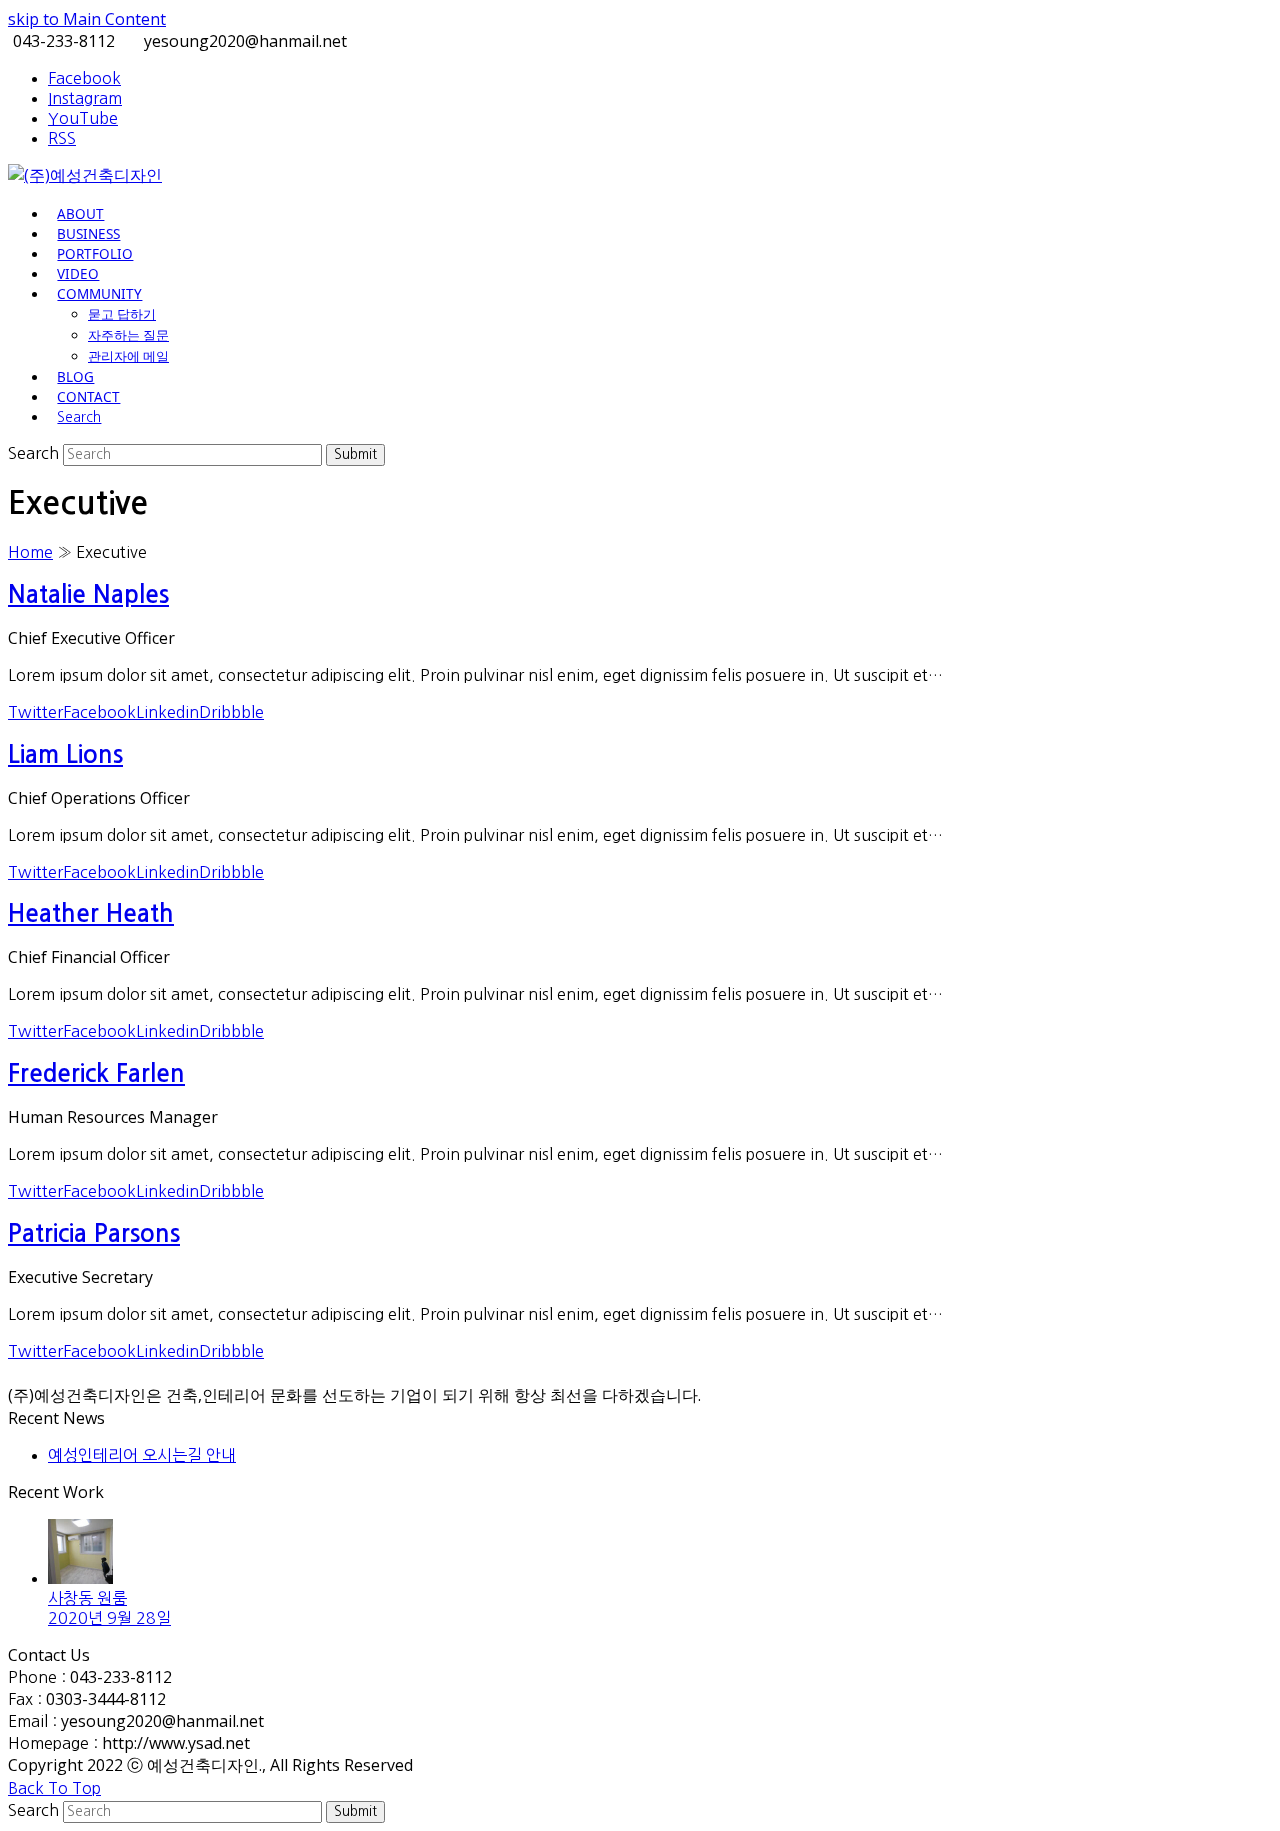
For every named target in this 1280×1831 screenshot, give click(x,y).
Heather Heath (91, 914)
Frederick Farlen (96, 1074)
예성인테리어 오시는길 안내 (142, 1455)
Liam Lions (65, 755)
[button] (79, 416)
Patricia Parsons (94, 1234)
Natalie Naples (88, 595)
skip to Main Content (87, 19)
